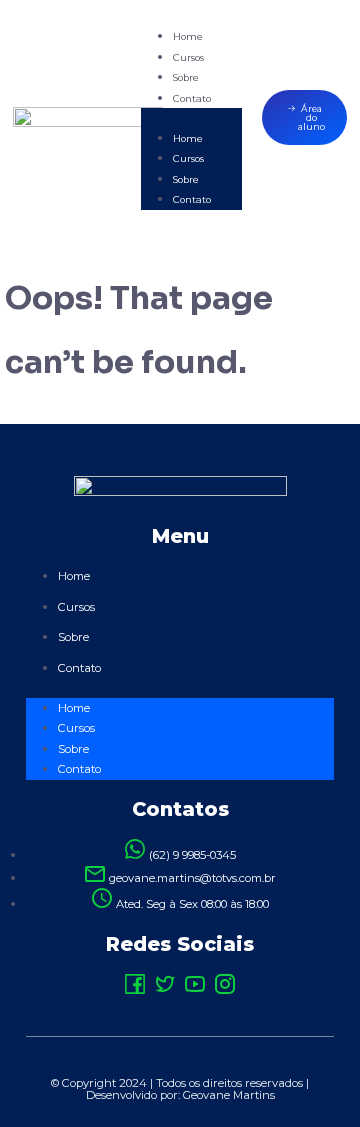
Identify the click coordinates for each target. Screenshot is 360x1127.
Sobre (186, 77)
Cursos (188, 57)
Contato (192, 98)
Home (188, 36)
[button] (191, 118)
